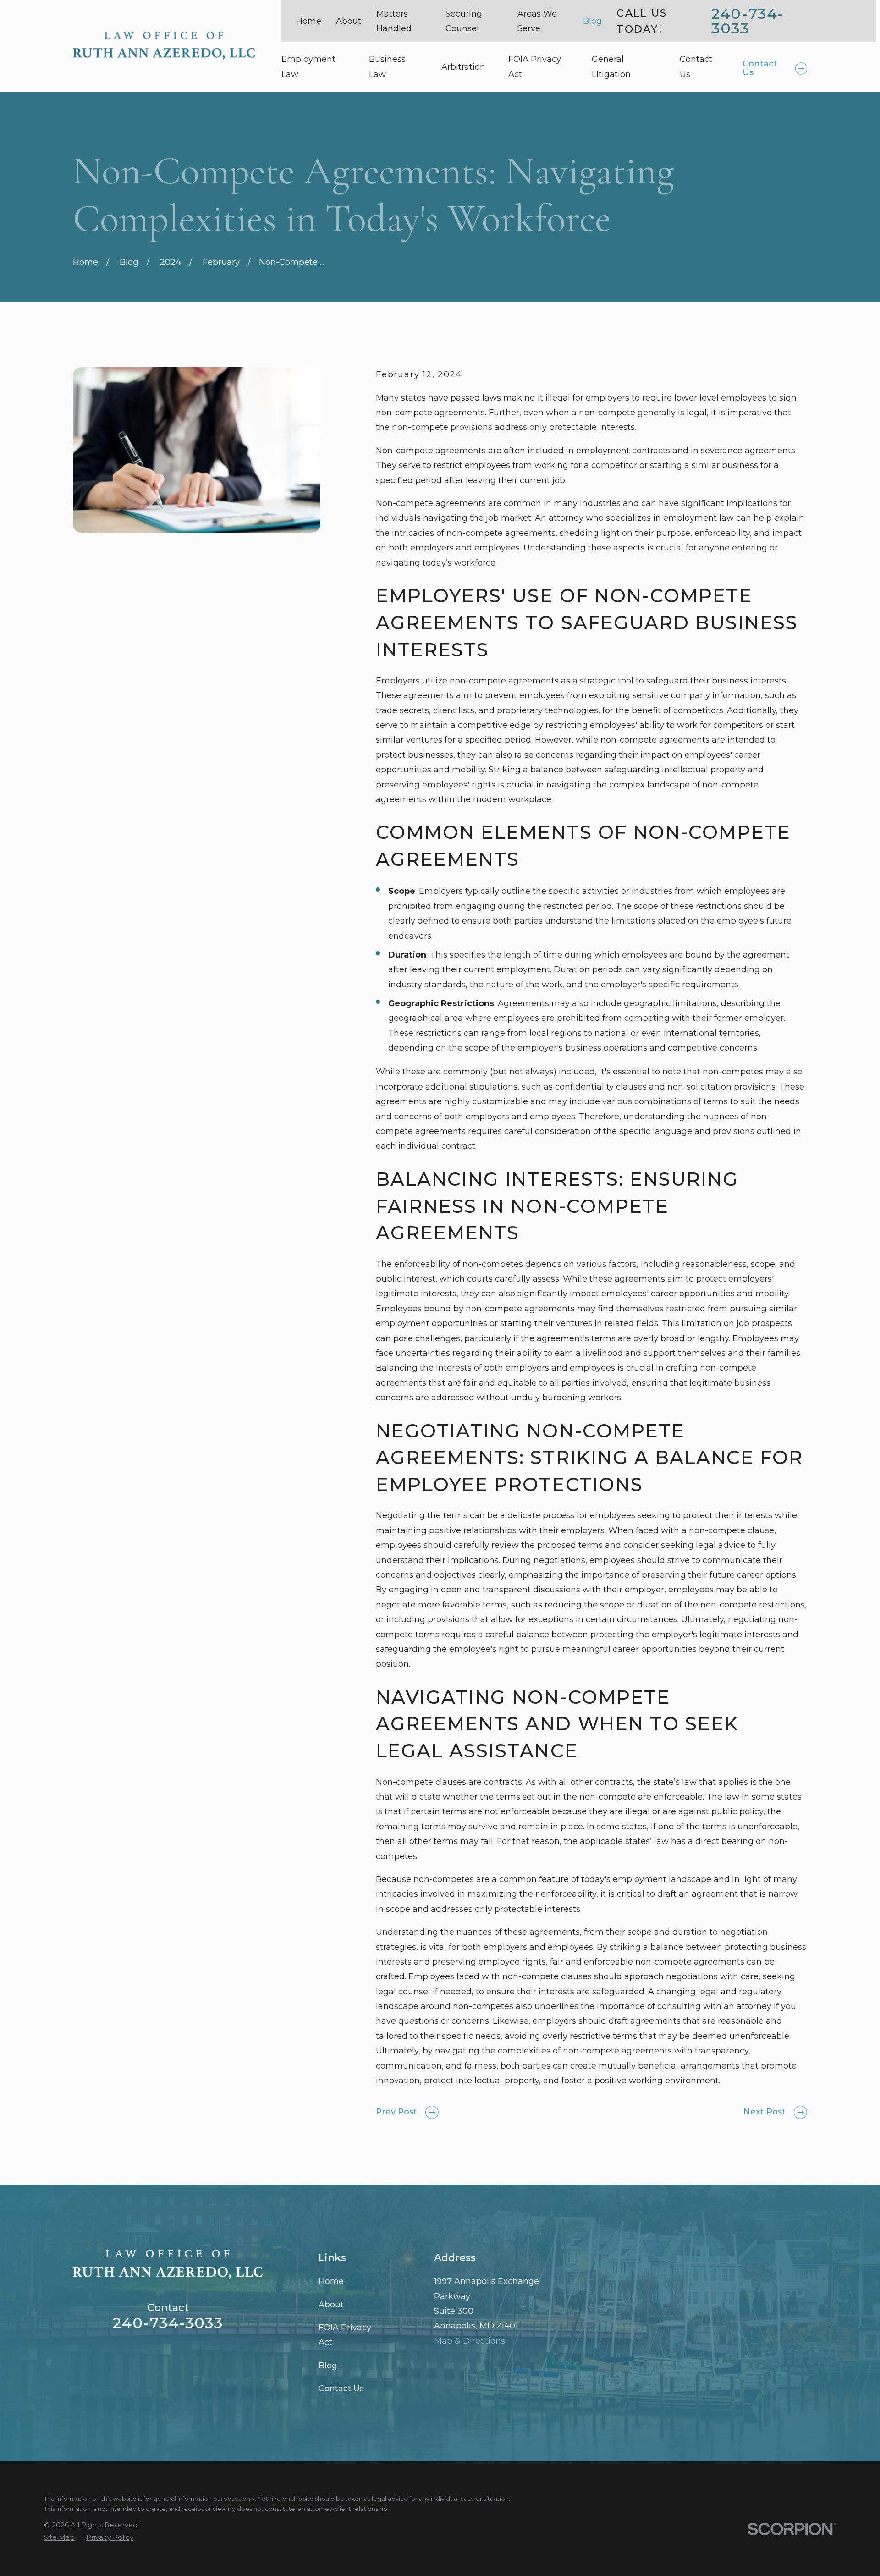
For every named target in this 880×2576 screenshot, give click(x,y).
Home (309, 21)
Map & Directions (470, 2341)
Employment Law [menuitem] (308, 66)
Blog (592, 21)
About (349, 21)
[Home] (164, 46)
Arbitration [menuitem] (463, 67)
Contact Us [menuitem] (696, 66)
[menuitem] (59, 2537)
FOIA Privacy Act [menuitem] (535, 66)
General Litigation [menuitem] (611, 66)
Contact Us (341, 2389)
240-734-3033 (748, 21)
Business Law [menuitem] (387, 66)
